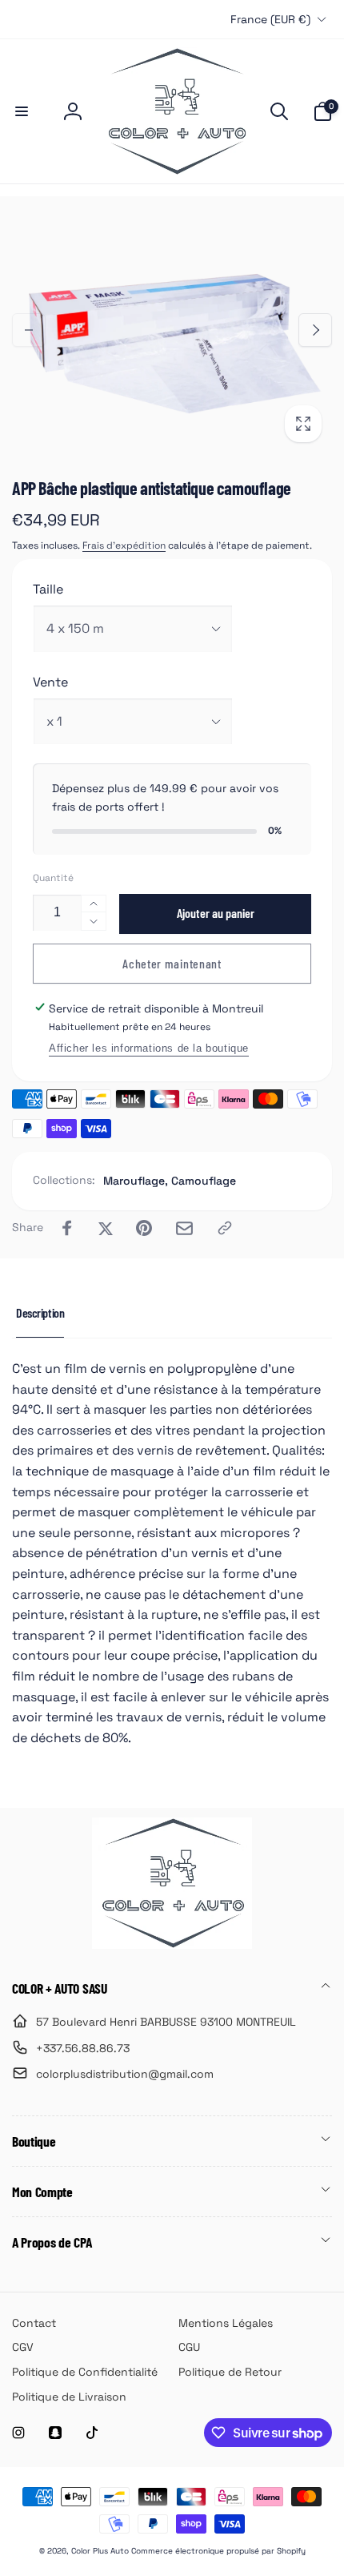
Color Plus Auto (100, 2551)
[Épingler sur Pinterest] (144, 1228)
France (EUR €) (270, 19)
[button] (22, 111)
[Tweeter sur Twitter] (106, 1228)
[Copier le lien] (225, 1228)
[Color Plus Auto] (172, 1944)
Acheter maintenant (172, 963)
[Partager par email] (184, 1228)
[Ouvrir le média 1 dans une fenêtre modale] (172, 330)
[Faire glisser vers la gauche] (29, 330)
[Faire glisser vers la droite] (315, 330)
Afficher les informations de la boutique (149, 1048)
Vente (50, 682)
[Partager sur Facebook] (67, 1228)
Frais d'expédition (124, 545)
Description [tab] (40, 1312)
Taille (48, 589)
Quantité (53, 878)
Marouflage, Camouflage (170, 1181)
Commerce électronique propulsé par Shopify (218, 2551)
